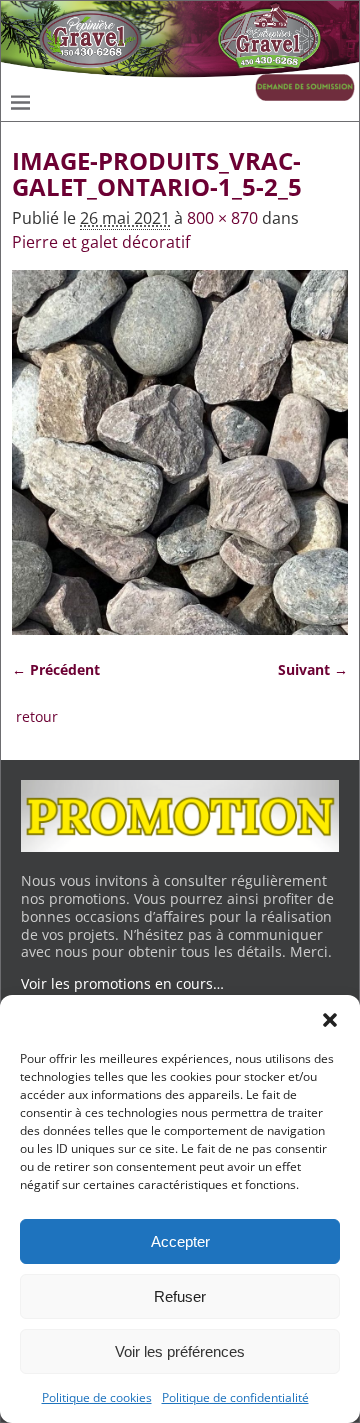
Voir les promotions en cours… (122, 983)
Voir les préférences (180, 1351)
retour (37, 716)
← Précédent (56, 669)
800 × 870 (222, 218)
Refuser (180, 1296)
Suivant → (313, 669)
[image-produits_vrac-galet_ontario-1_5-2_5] (179, 452)
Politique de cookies (97, 1397)
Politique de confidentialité (235, 1397)
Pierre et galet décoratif (101, 242)
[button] (330, 1020)
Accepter (180, 1241)
